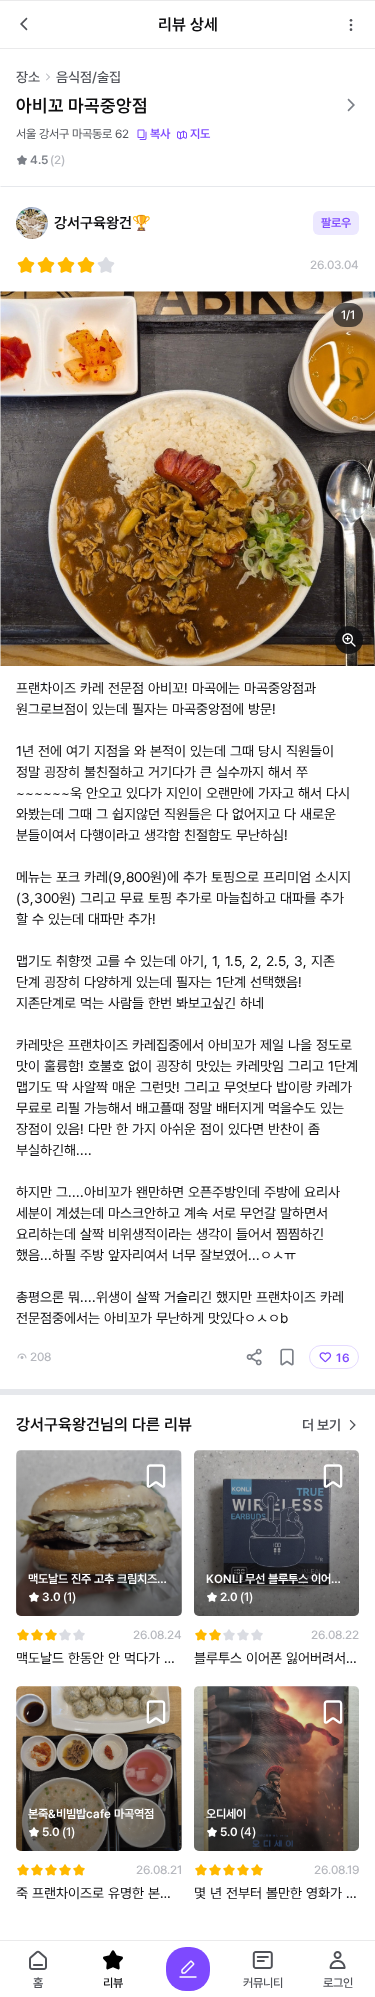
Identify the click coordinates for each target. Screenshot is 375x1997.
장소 (28, 77)
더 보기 (321, 1425)
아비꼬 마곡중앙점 (82, 105)
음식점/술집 (88, 77)
